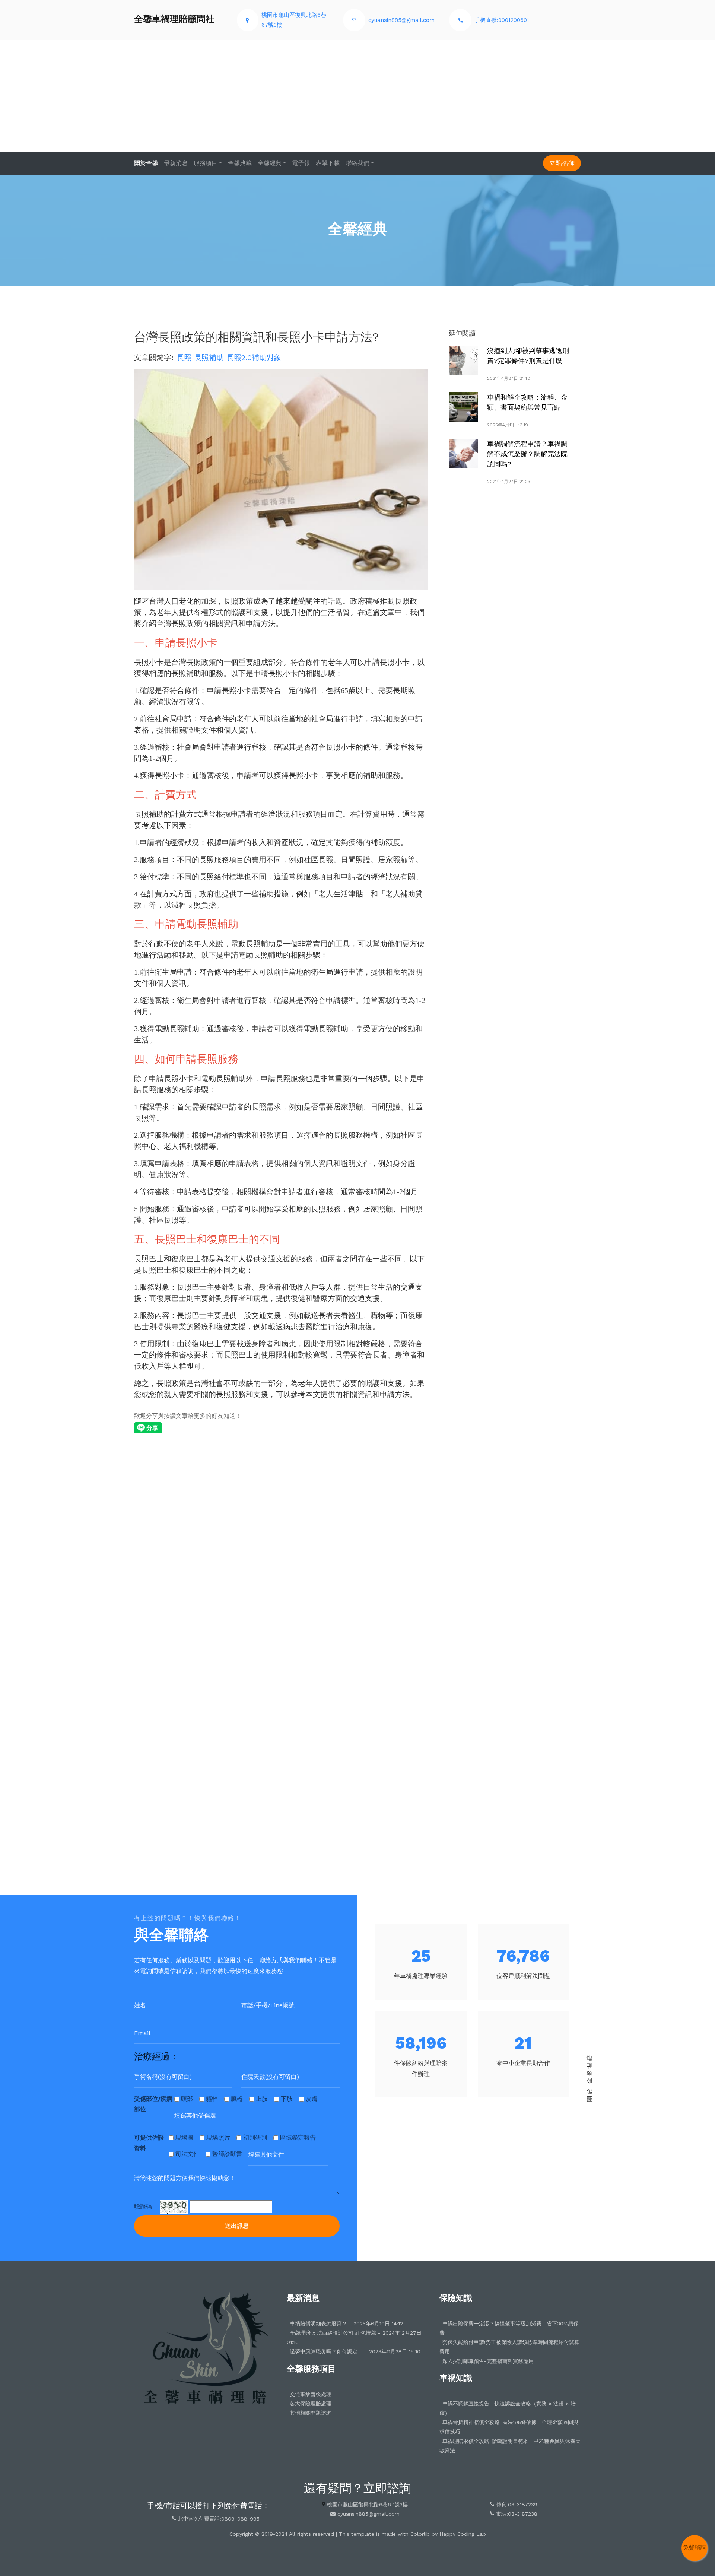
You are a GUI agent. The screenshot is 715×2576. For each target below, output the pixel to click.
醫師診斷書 (227, 2154)
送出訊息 (237, 2226)
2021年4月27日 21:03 (509, 482)
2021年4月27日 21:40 (509, 378)
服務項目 (206, 163)
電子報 (301, 163)
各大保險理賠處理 (311, 2404)
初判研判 (255, 2137)
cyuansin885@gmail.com (401, 20)
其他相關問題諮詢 (311, 2413)
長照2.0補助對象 (254, 358)
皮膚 (312, 2099)
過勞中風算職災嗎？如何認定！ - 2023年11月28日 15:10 (355, 2351)
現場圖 (184, 2137)
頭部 (187, 2099)
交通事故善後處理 (311, 2394)
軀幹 (212, 2099)
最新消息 (176, 163)
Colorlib (420, 2534)
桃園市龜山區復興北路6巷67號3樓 (367, 2504)
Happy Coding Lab (463, 2534)
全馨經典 (270, 163)
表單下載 (328, 163)
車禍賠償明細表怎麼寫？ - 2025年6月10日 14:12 (346, 2324)
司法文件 (187, 2154)
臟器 (237, 2099)
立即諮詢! (562, 163)
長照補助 (209, 358)
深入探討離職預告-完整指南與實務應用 (488, 2361)
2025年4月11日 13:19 (508, 425)
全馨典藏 (240, 163)
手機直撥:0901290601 (502, 20)
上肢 (262, 2099)
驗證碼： (146, 2206)
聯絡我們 (357, 163)
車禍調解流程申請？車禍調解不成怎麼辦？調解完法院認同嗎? (527, 454)
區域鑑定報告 (298, 2137)
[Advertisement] (357, 96)
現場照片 (218, 2137)
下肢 (287, 2099)
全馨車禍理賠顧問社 (174, 19)
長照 (184, 358)
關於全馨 (146, 163)
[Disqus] (281, 1541)
